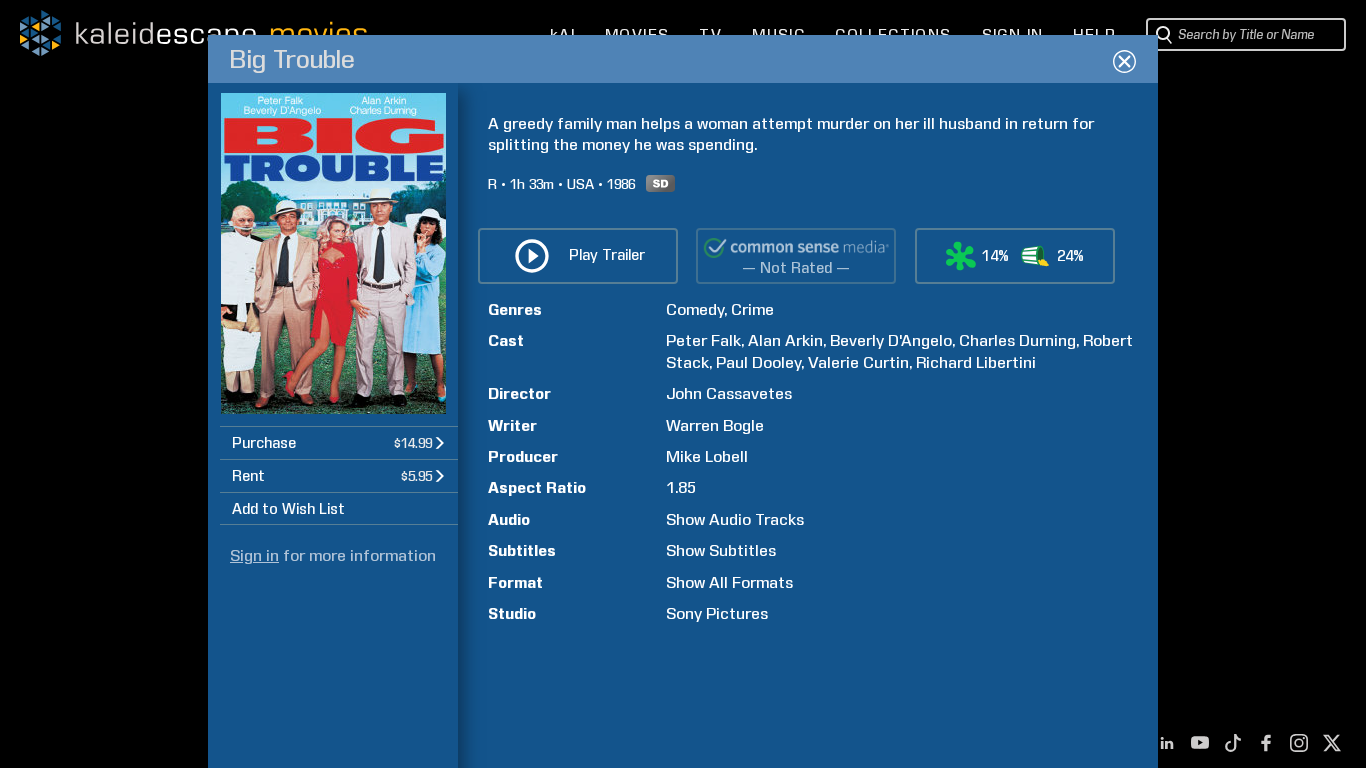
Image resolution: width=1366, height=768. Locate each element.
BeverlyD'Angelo (891, 340)
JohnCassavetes (729, 393)
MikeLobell (707, 456)
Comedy (695, 309)
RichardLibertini (976, 362)
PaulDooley (758, 362)
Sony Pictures (717, 613)
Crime (752, 309)
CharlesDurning (1017, 340)
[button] (339, 442)
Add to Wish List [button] (288, 509)
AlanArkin (785, 340)
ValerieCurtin (858, 362)
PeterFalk (703, 340)
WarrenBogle (715, 425)
